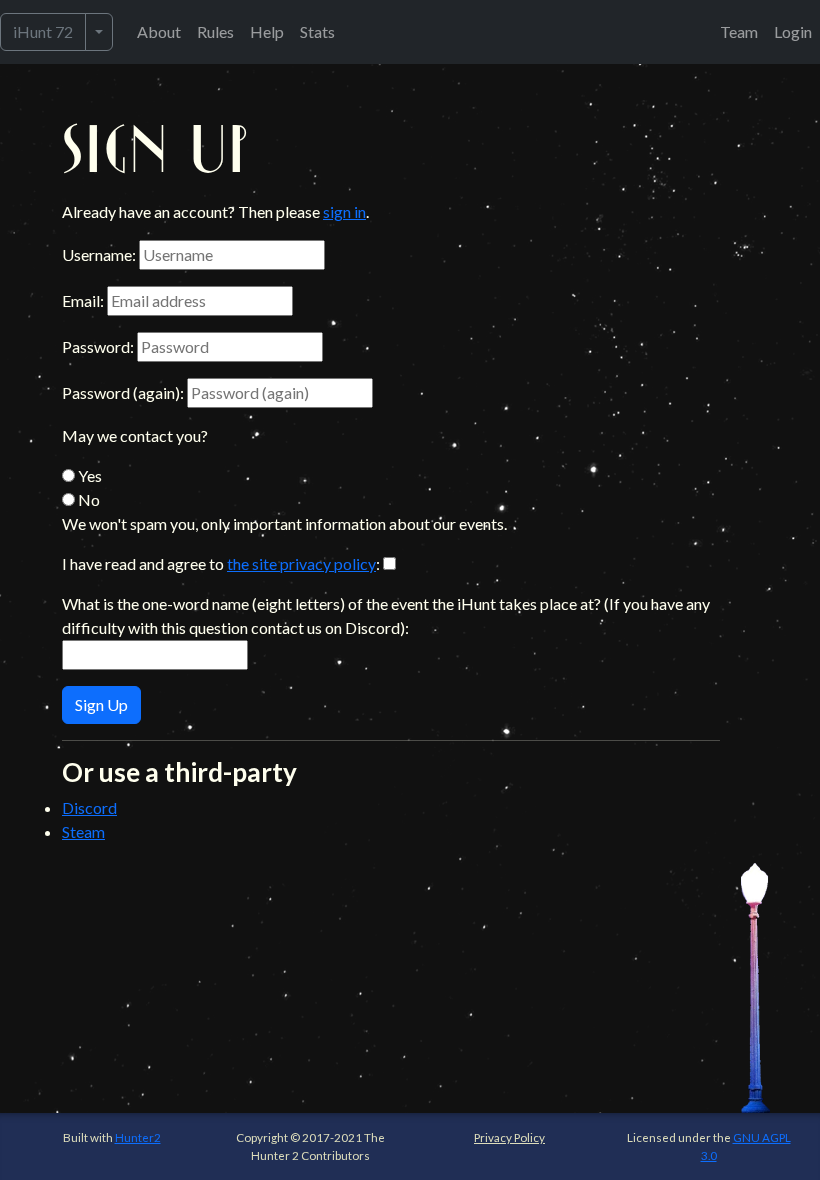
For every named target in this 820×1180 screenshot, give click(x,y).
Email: (83, 300)
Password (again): (123, 392)
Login (793, 31)
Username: (99, 254)
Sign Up (101, 704)
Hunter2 (138, 1137)
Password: (98, 346)
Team (739, 31)
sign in (344, 211)
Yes (88, 475)
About (159, 31)
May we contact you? (135, 435)
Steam (83, 831)
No (87, 499)
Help (267, 31)
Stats (317, 31)
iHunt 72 (43, 31)
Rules (215, 31)
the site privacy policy (301, 563)
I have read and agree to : (221, 563)
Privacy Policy (509, 1137)
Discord (89, 807)
